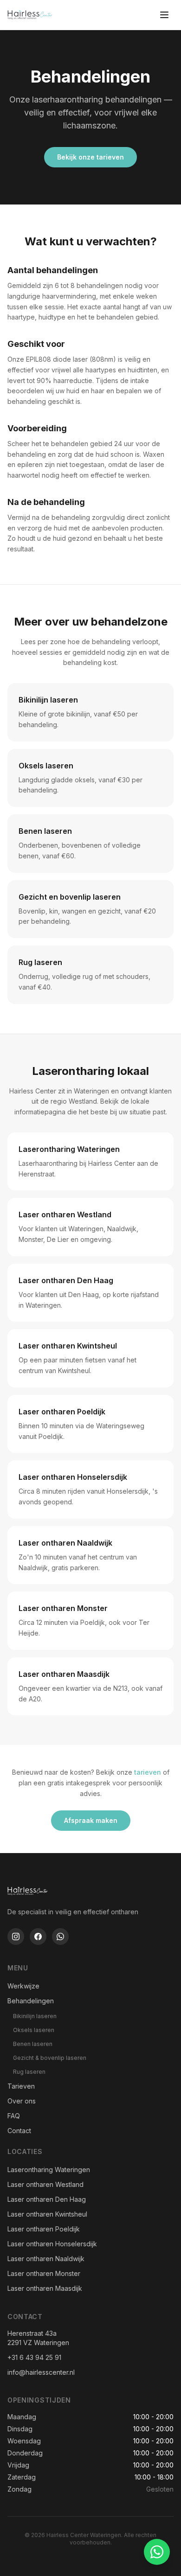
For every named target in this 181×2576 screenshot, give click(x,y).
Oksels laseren (34, 2030)
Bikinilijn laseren (35, 2016)
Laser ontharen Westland (45, 2184)
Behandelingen (31, 2001)
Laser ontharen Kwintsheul (47, 2214)
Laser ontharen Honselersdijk (52, 2244)
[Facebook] (38, 1937)
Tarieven (21, 2086)
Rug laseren (29, 2072)
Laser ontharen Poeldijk (44, 2229)
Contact (19, 2131)
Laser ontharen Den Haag (47, 2199)
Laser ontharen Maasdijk (45, 2288)
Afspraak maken (91, 1820)
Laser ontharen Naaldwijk (46, 2259)
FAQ (14, 2116)
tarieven (148, 1772)
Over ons (22, 2101)
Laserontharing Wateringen (49, 2170)
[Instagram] (16, 1937)
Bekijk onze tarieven (90, 157)
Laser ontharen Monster (44, 2273)
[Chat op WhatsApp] (157, 2552)
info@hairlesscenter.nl (41, 2372)
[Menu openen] (164, 15)
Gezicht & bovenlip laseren (50, 2058)
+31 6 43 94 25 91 (34, 2357)
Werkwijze (23, 1986)
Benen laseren (33, 2044)
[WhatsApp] (60, 1937)
